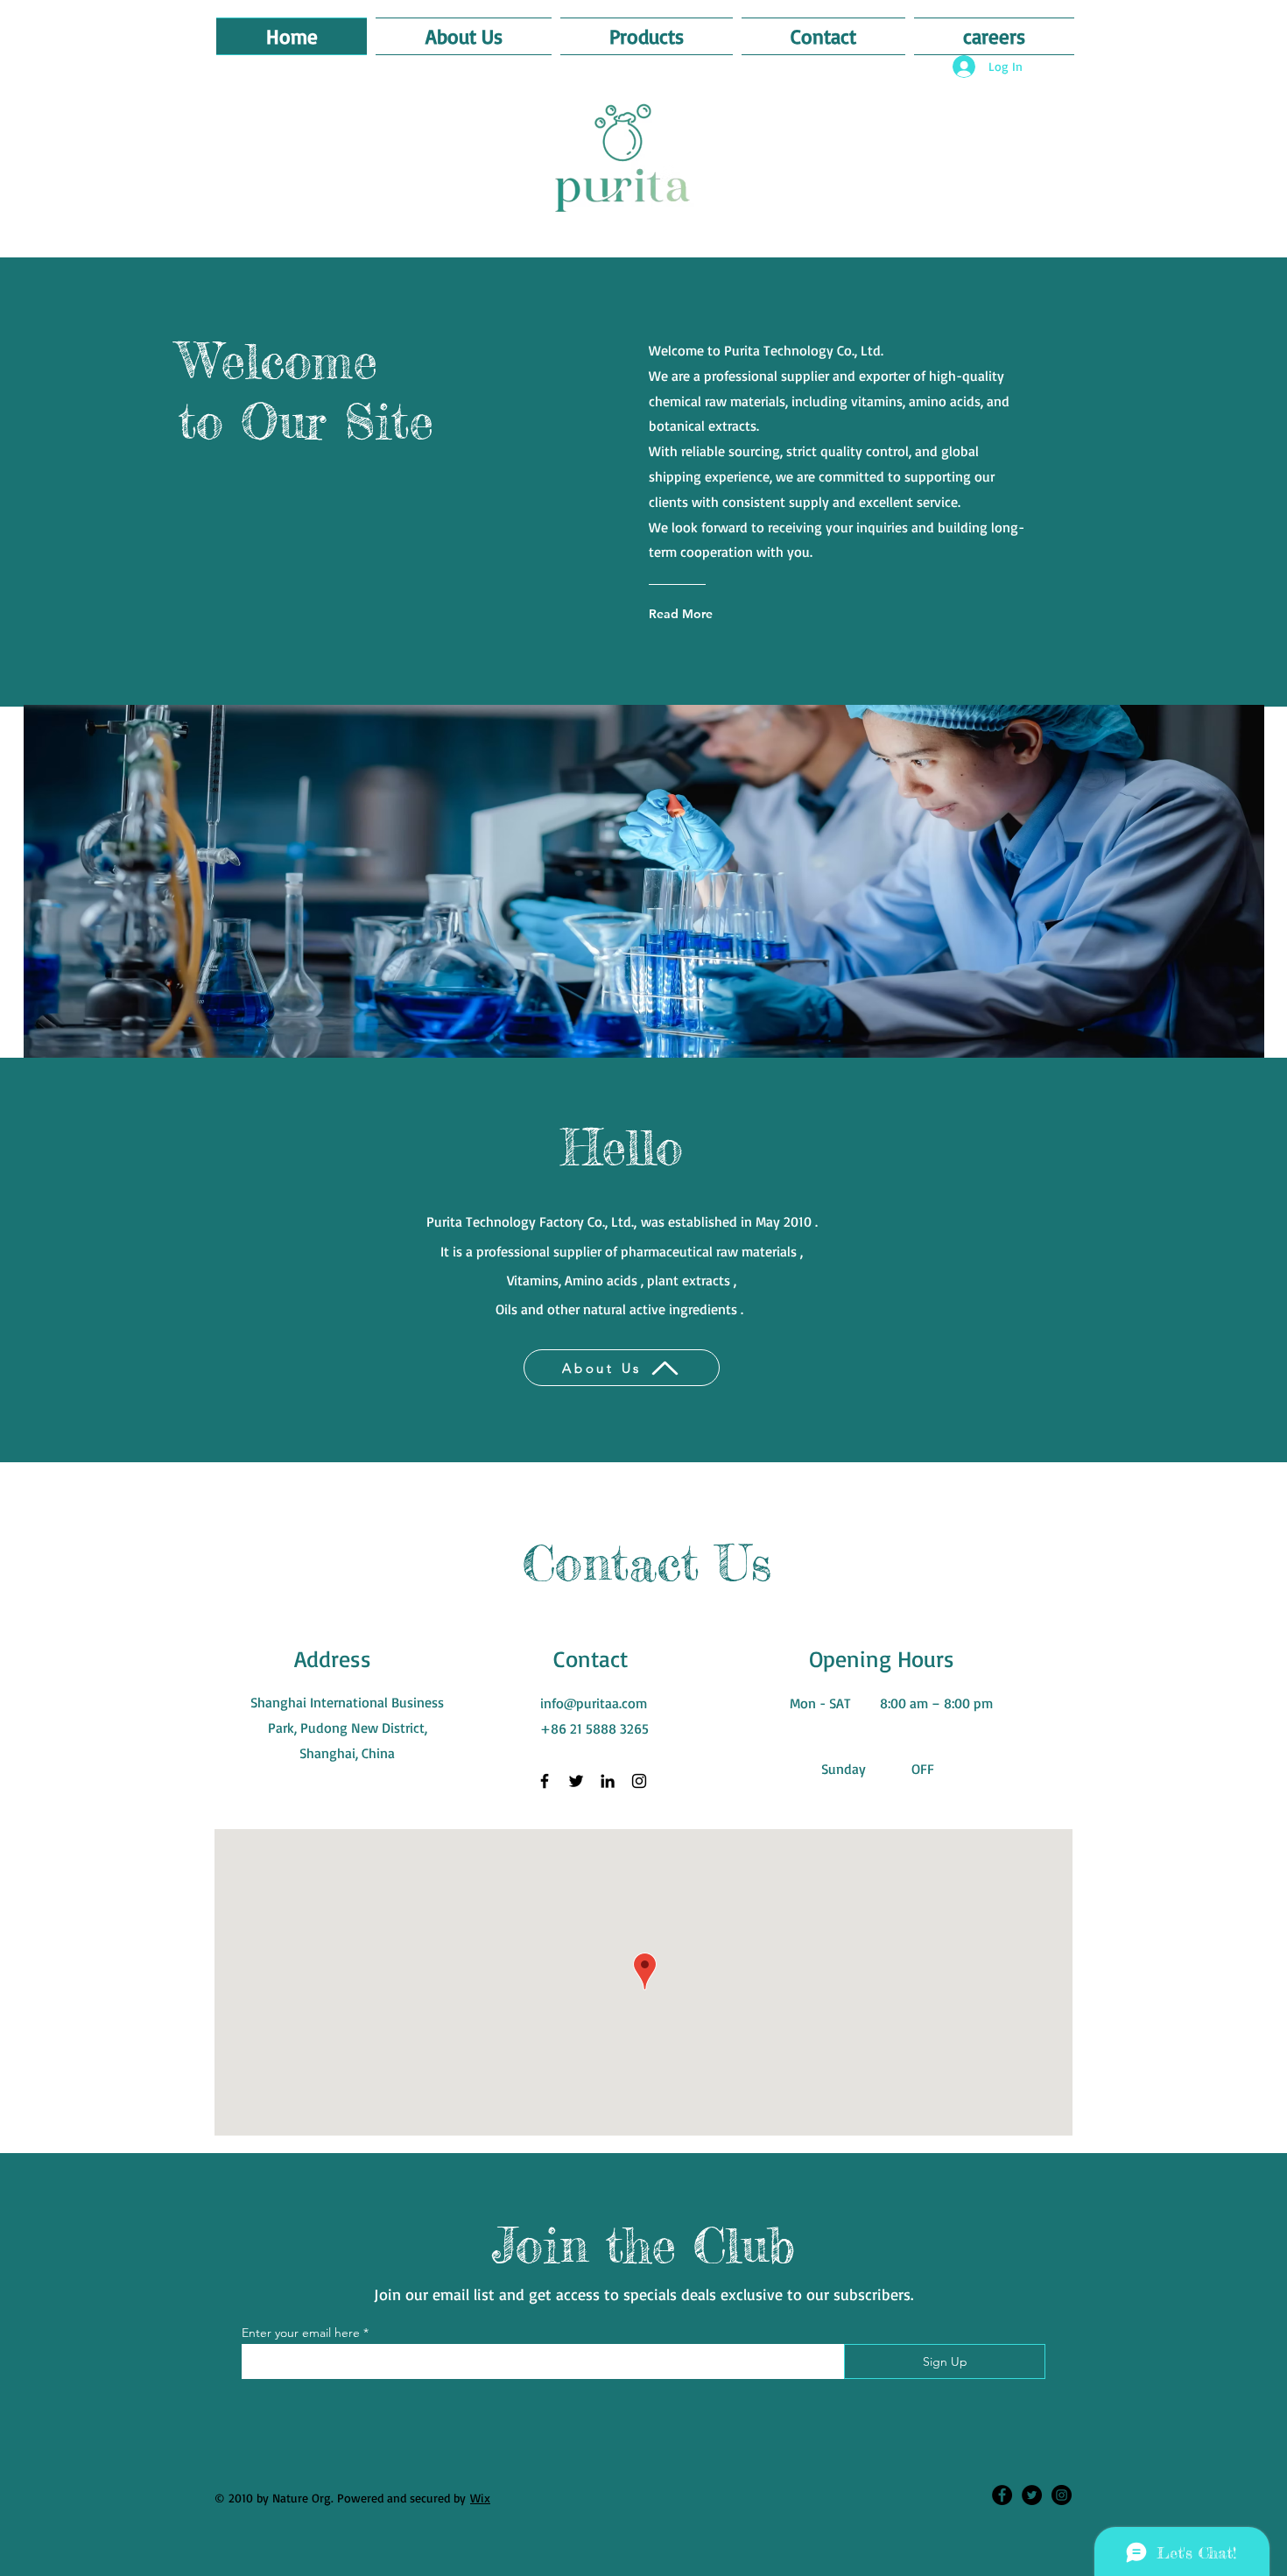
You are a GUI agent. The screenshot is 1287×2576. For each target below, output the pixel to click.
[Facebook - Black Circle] (1002, 2495)
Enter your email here (301, 2333)
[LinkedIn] (608, 1781)
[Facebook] (545, 1781)
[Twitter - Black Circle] (1032, 2495)
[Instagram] (639, 1781)
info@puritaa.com (594, 1703)
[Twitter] (576, 1781)
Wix (480, 2498)
